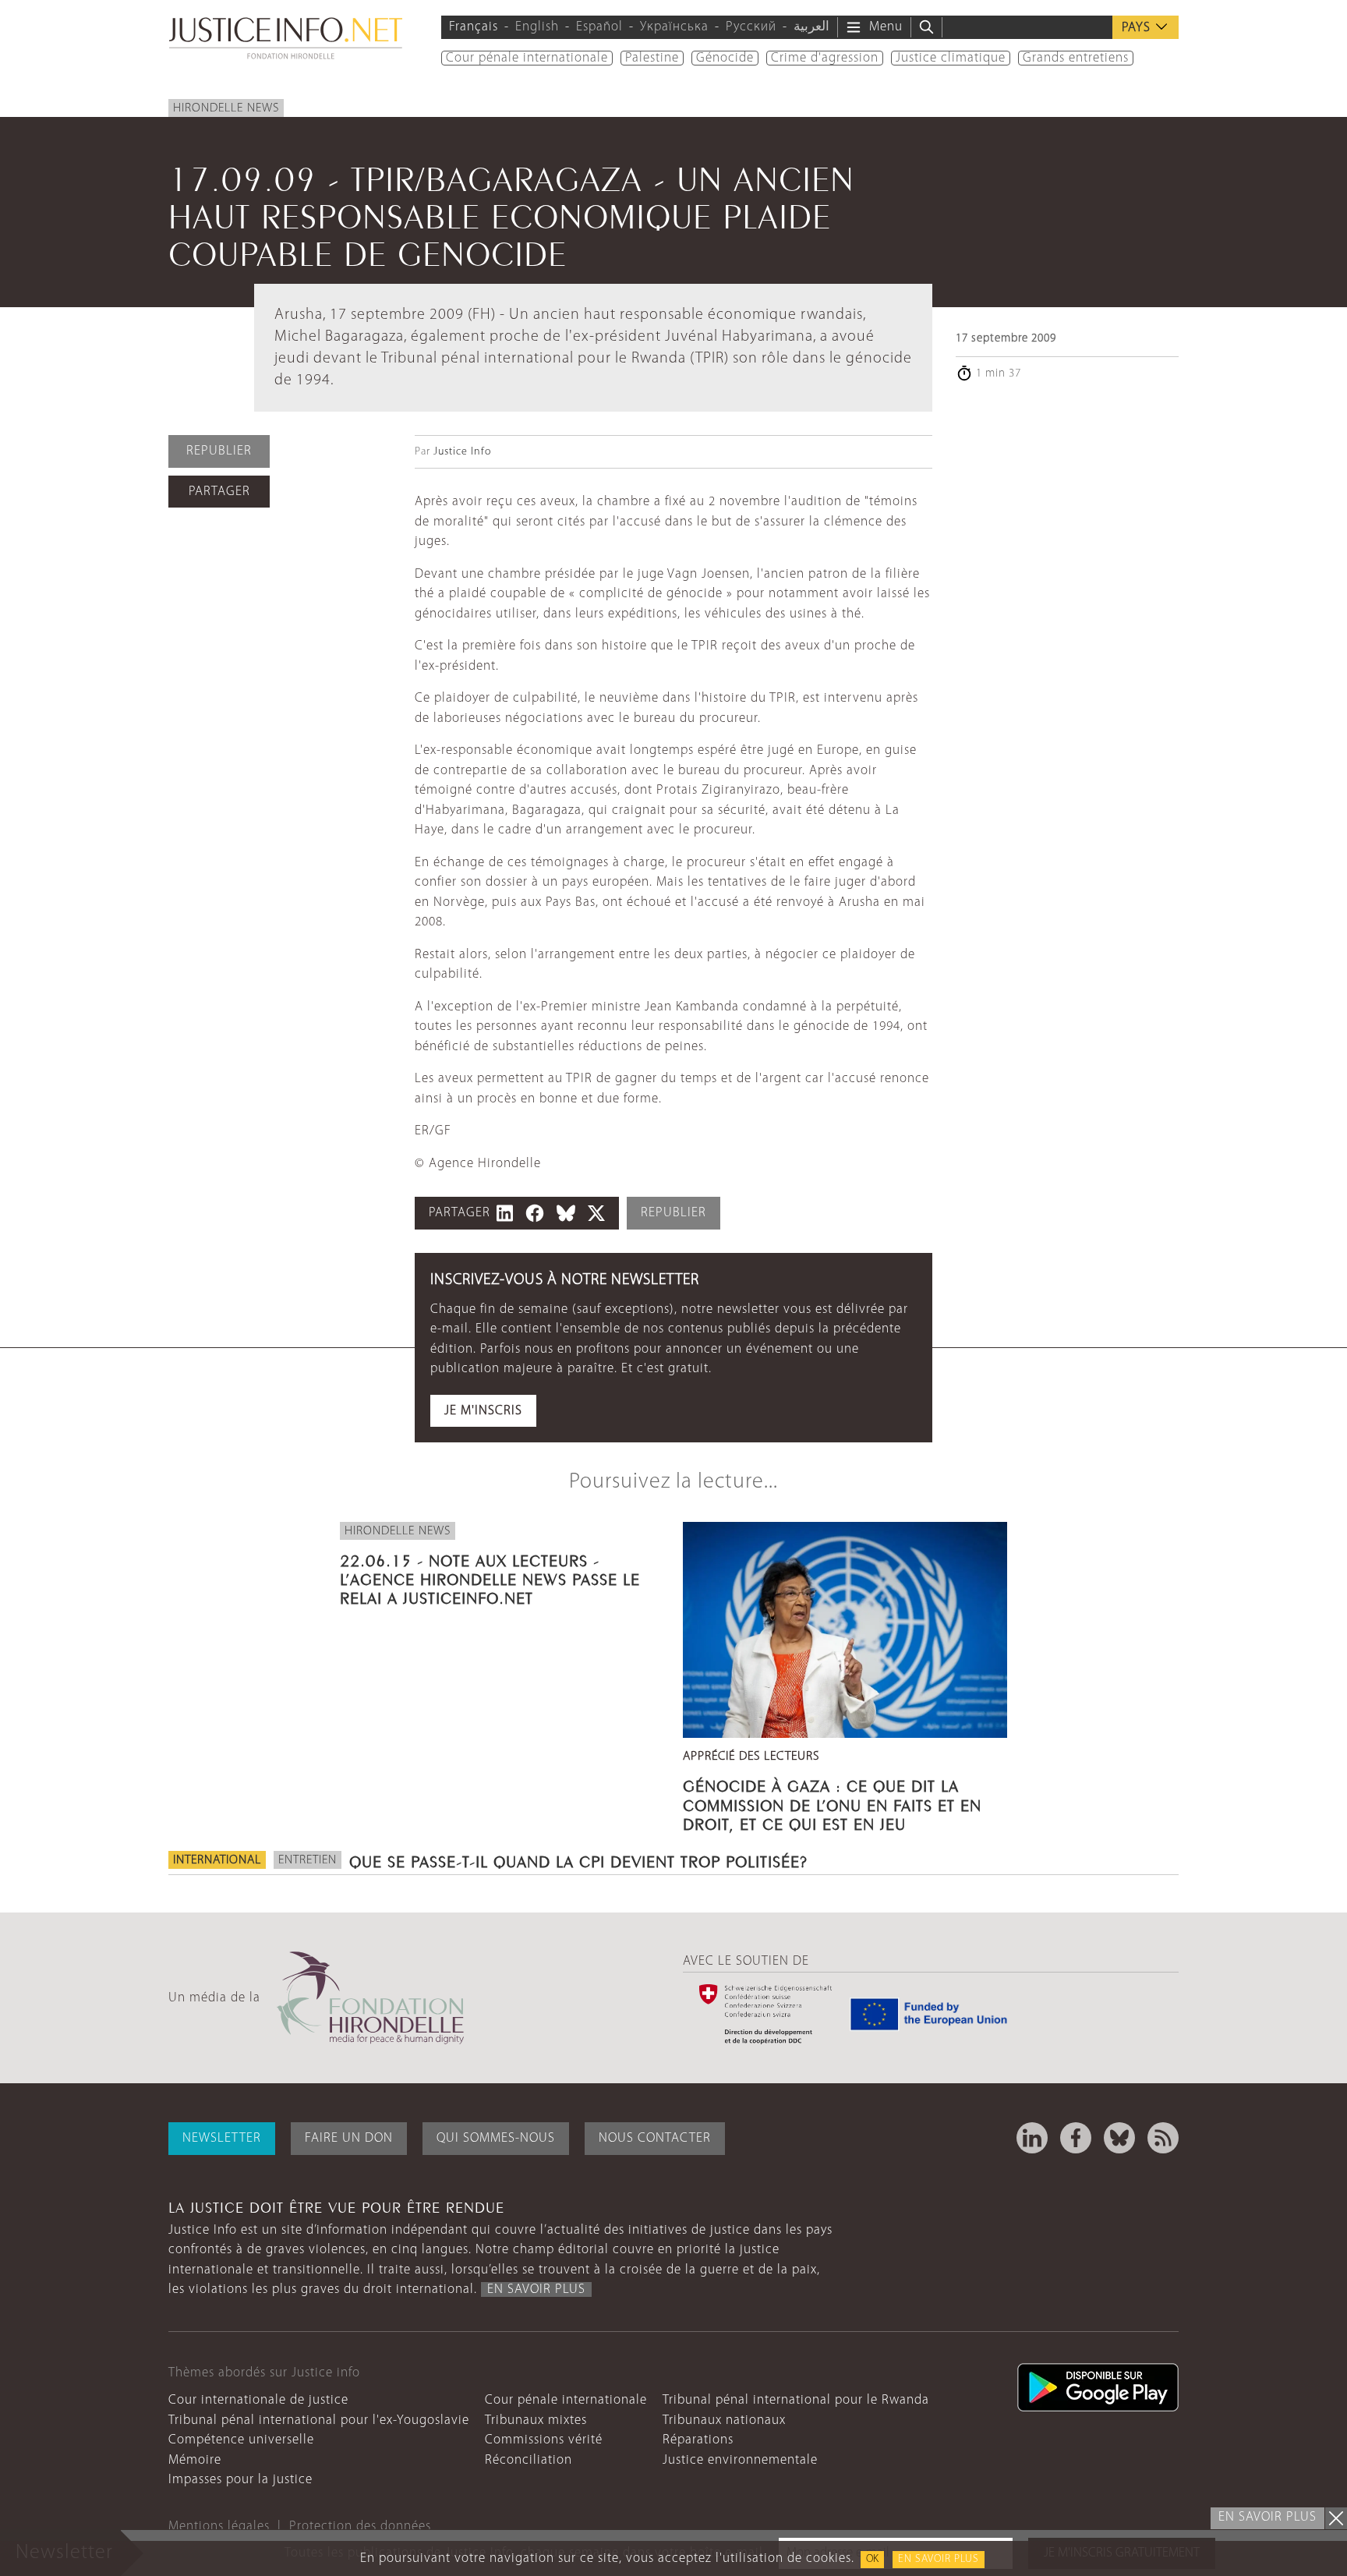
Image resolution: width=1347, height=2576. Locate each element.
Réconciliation (529, 2460)
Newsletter (222, 2138)
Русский (751, 27)
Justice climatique (951, 58)
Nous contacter (655, 2138)
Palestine (652, 58)
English (537, 27)
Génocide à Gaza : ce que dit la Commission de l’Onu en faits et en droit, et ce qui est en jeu (832, 1803)
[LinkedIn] (1032, 2138)
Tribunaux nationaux (724, 2420)
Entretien (308, 1860)
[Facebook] (1076, 2138)
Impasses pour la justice (240, 2480)
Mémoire (195, 2460)
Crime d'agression (825, 58)
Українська (674, 27)
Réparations (698, 2440)
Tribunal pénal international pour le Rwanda (796, 2400)
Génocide (725, 58)
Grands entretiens (1076, 58)
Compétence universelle (241, 2440)
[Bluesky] (1119, 2138)
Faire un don (349, 2138)
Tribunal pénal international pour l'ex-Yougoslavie (319, 2420)
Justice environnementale (740, 2460)
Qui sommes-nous (496, 2138)
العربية (811, 27)
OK (872, 2559)
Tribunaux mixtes (536, 2420)
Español (599, 27)
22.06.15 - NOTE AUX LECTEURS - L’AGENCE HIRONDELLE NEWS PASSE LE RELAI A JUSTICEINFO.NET (490, 1577)
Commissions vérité (544, 2440)
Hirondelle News (226, 108)
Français (474, 27)
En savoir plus (939, 2559)
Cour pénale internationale (527, 58)
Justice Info (462, 452)
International (217, 1860)
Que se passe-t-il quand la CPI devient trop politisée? (578, 1859)
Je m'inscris (483, 1411)
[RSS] (1163, 2138)
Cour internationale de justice (258, 2400)
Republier (219, 451)
